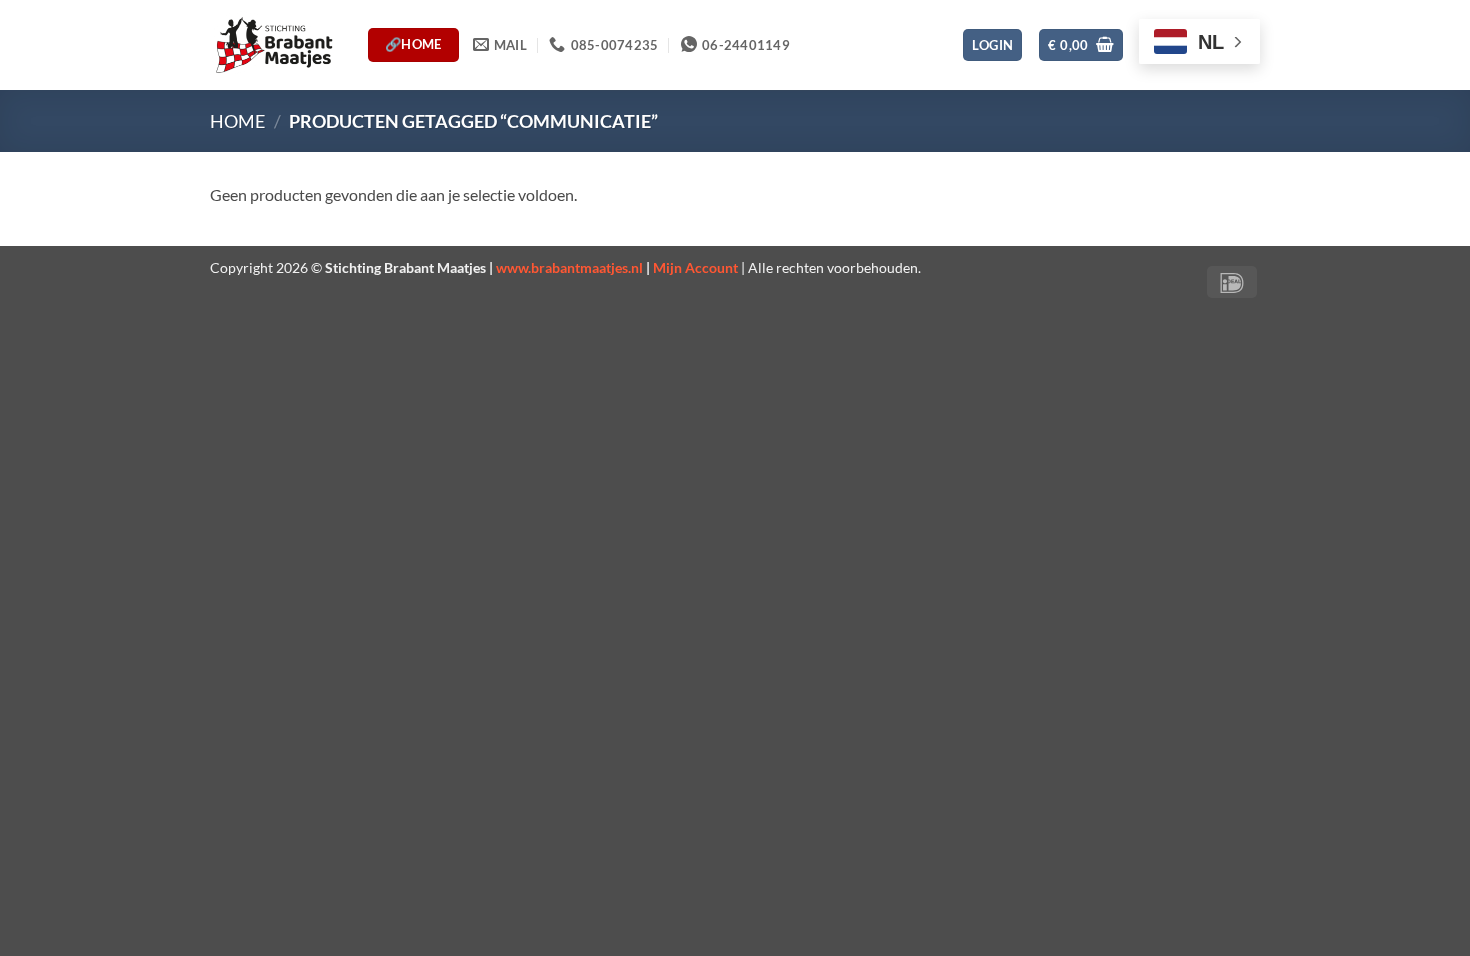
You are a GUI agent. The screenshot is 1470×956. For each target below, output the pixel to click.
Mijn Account (695, 267)
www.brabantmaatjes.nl (569, 267)
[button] (992, 45)
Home (237, 121)
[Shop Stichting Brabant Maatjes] (274, 44)
